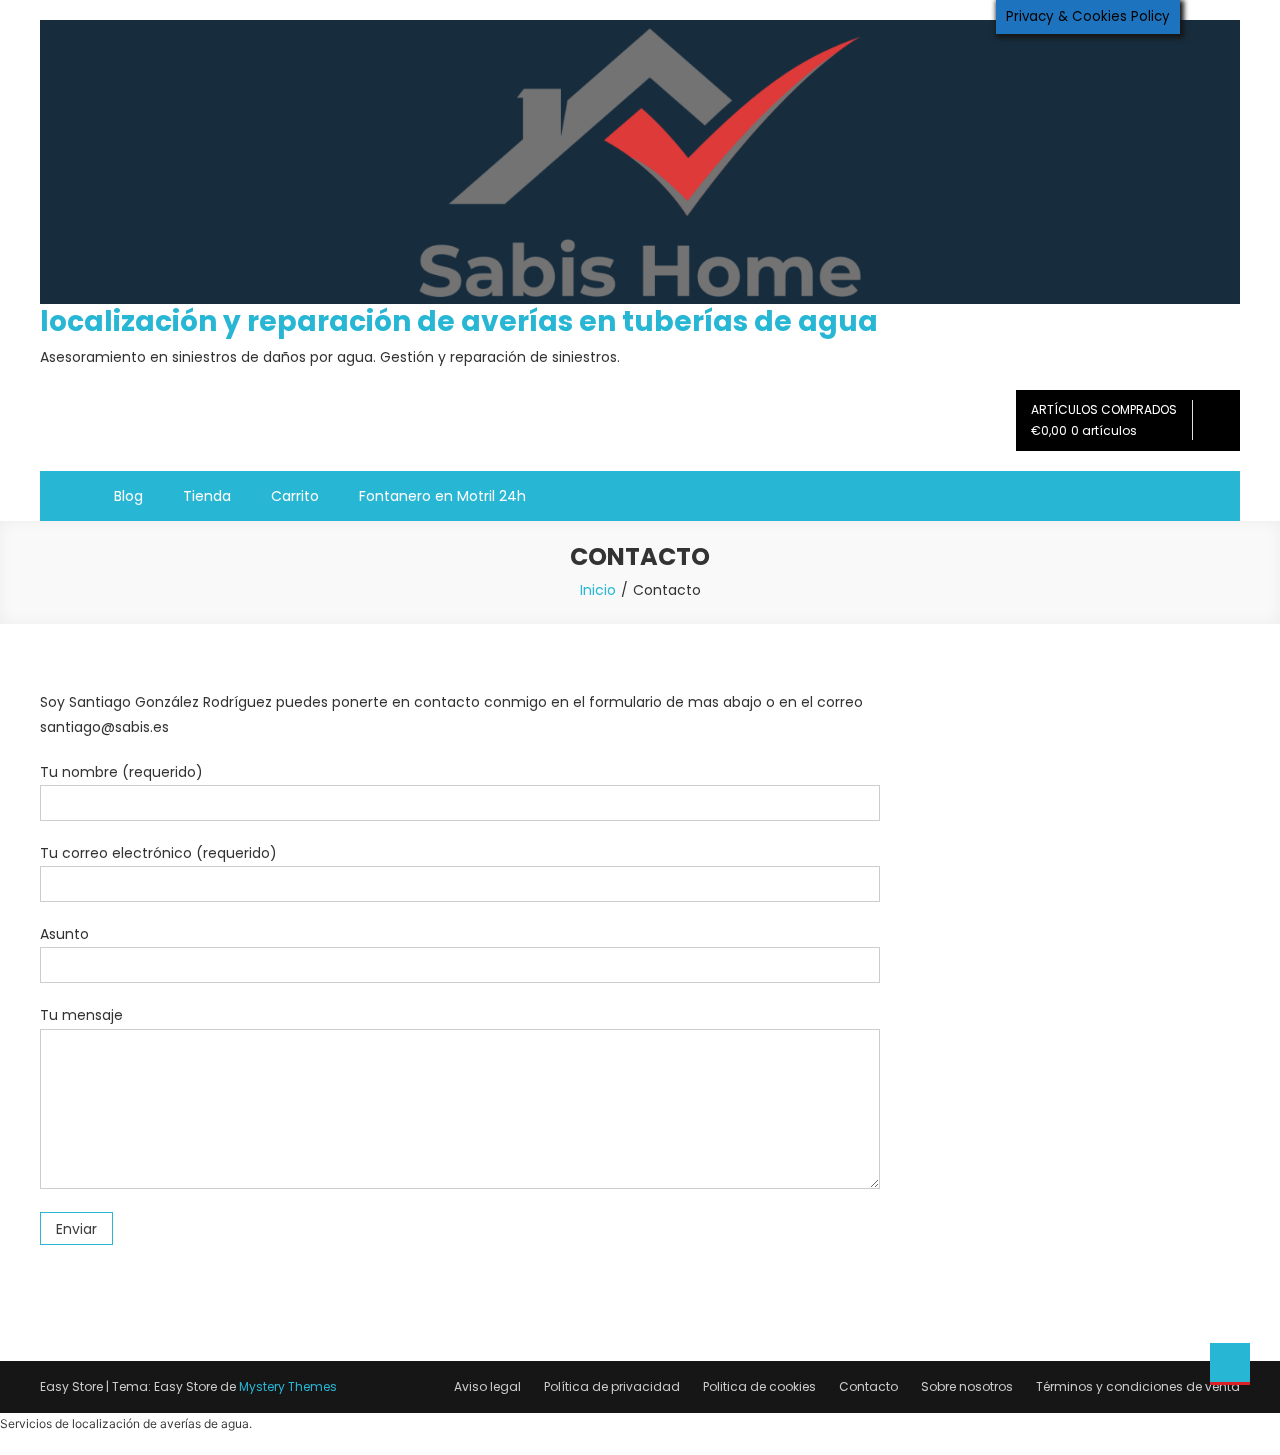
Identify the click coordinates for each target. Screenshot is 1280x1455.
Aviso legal (487, 1386)
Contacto (868, 1386)
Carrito (295, 496)
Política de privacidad (612, 1386)
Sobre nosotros (967, 1386)
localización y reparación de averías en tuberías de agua (459, 321)
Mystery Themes (288, 1386)
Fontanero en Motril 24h (442, 496)
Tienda (207, 496)
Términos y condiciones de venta (1138, 1386)
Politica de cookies (759, 1386)
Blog (128, 496)
